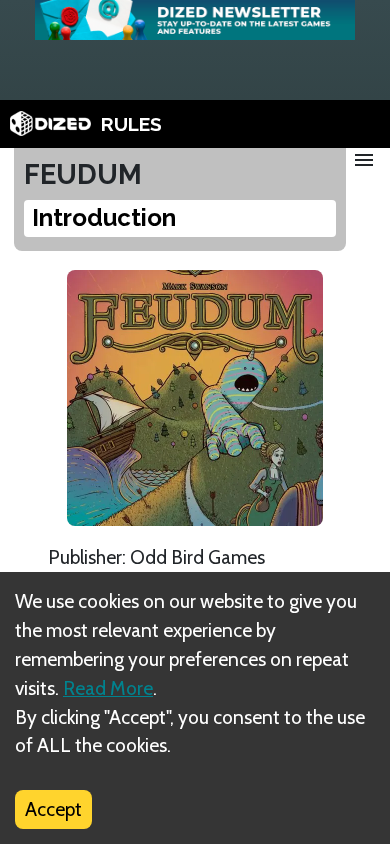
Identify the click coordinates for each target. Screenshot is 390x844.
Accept (53, 809)
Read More (108, 688)
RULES (131, 124)
